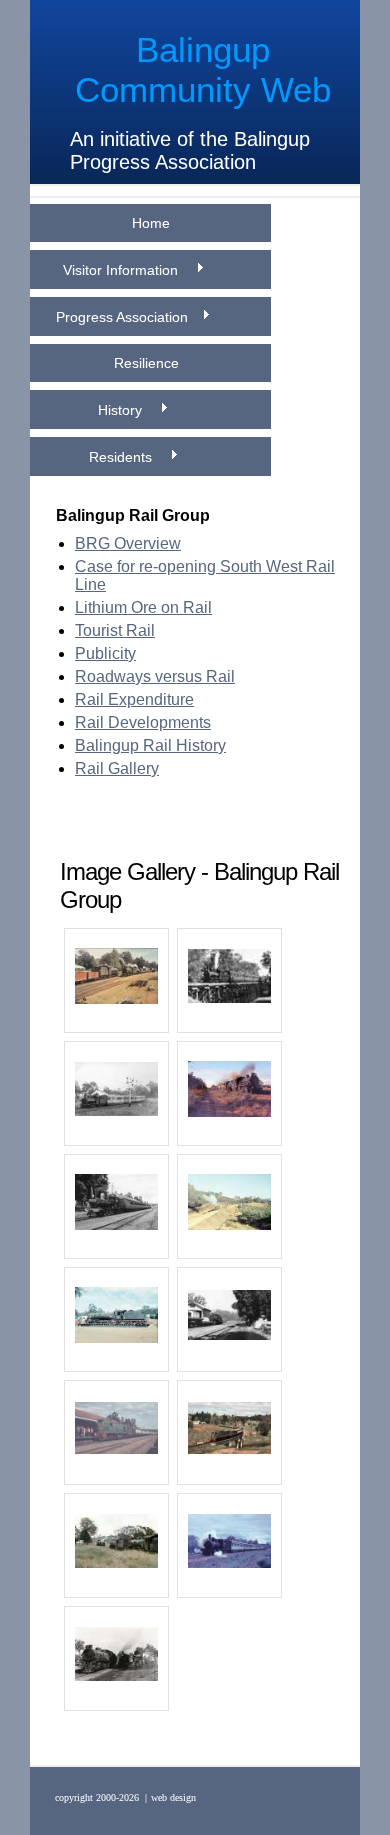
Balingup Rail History (150, 745)
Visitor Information (122, 270)
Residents (122, 457)
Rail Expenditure (134, 699)
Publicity (105, 653)
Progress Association (122, 317)
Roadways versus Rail (155, 676)
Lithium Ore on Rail (143, 607)
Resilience (150, 363)
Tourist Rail (115, 630)
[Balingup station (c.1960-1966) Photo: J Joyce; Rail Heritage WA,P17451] (229, 1317)
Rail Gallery (117, 768)
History (122, 410)
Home (151, 223)
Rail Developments (143, 722)
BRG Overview (128, 543)
